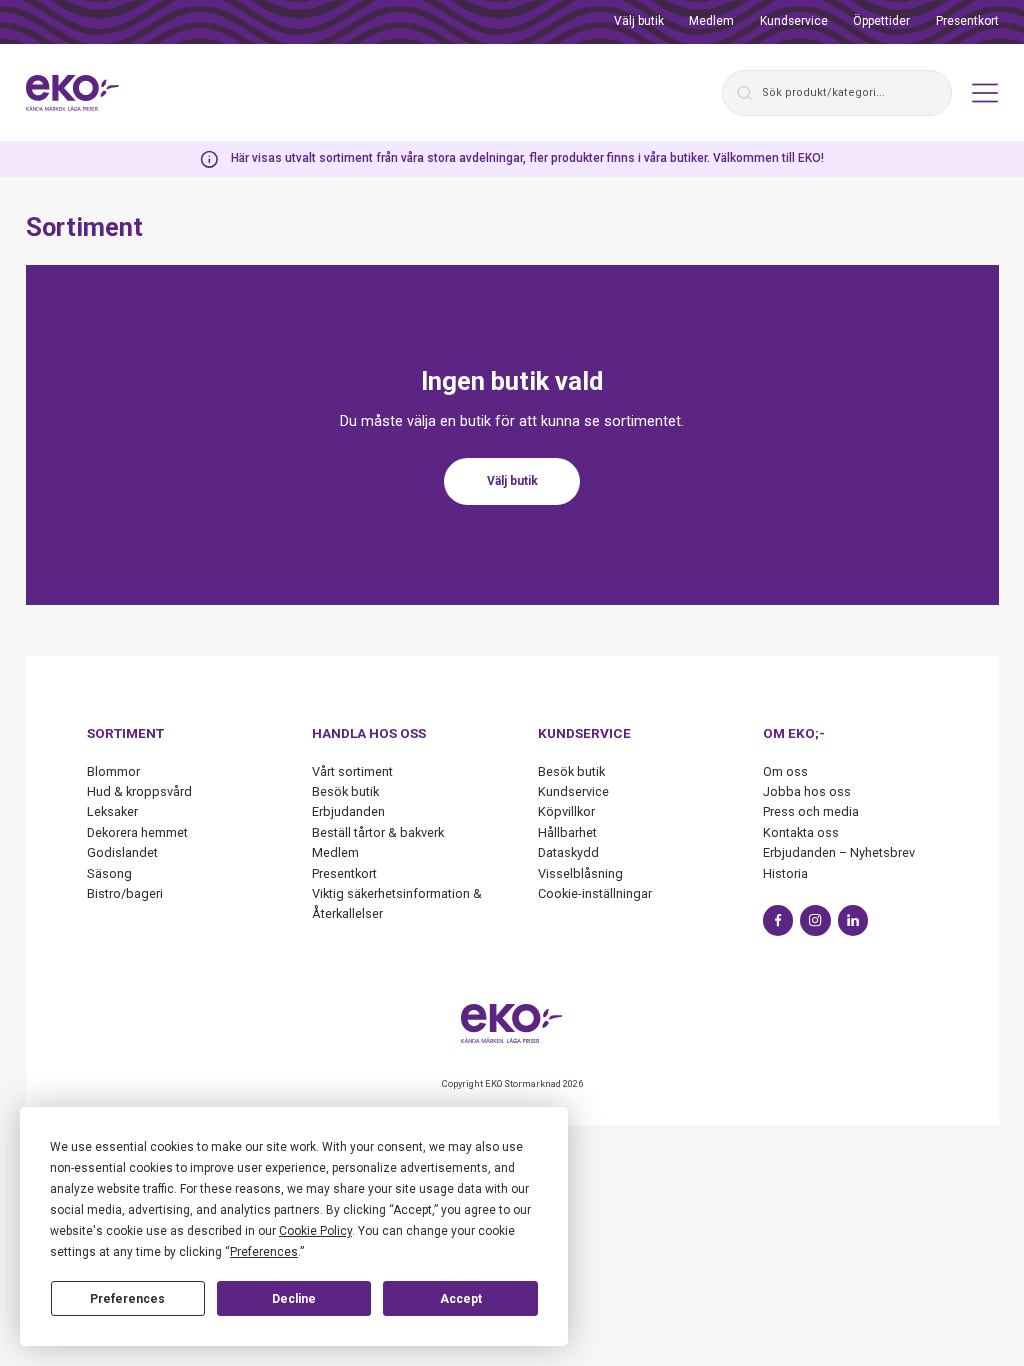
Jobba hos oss (807, 791)
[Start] (73, 93)
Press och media (811, 811)
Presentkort (967, 21)
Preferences (127, 1299)
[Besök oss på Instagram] (815, 920)
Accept (461, 1299)
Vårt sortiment (352, 771)
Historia (785, 873)
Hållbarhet (567, 832)
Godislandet (122, 852)
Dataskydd (568, 852)
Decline (294, 1299)
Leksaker (112, 811)
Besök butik (345, 791)
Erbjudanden (348, 811)
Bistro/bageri (125, 893)
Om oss (785, 771)
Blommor (113, 771)
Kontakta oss (801, 832)
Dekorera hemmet (137, 832)
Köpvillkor (566, 811)
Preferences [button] (264, 1252)
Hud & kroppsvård (139, 791)
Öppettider (881, 21)
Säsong (109, 873)
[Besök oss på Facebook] (778, 920)
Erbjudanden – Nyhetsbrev (839, 852)
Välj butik (639, 21)
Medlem (711, 21)
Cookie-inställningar (595, 893)
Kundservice (794, 21)
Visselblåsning (580, 873)
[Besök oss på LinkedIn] (853, 920)
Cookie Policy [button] (315, 1231)
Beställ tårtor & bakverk (378, 832)
